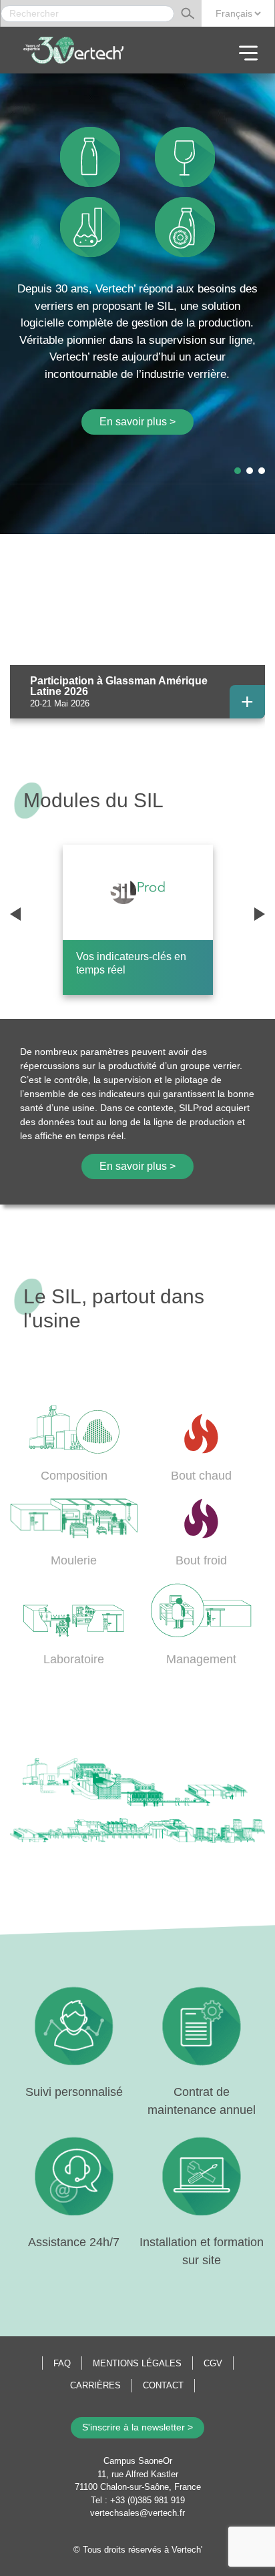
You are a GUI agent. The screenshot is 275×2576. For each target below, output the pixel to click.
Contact (163, 2385)
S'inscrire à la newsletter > (137, 2427)
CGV (213, 2363)
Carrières (95, 2385)
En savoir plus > (137, 422)
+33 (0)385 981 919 (148, 2500)
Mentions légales (137, 2363)
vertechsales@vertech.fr (137, 2513)
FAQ (62, 2363)
